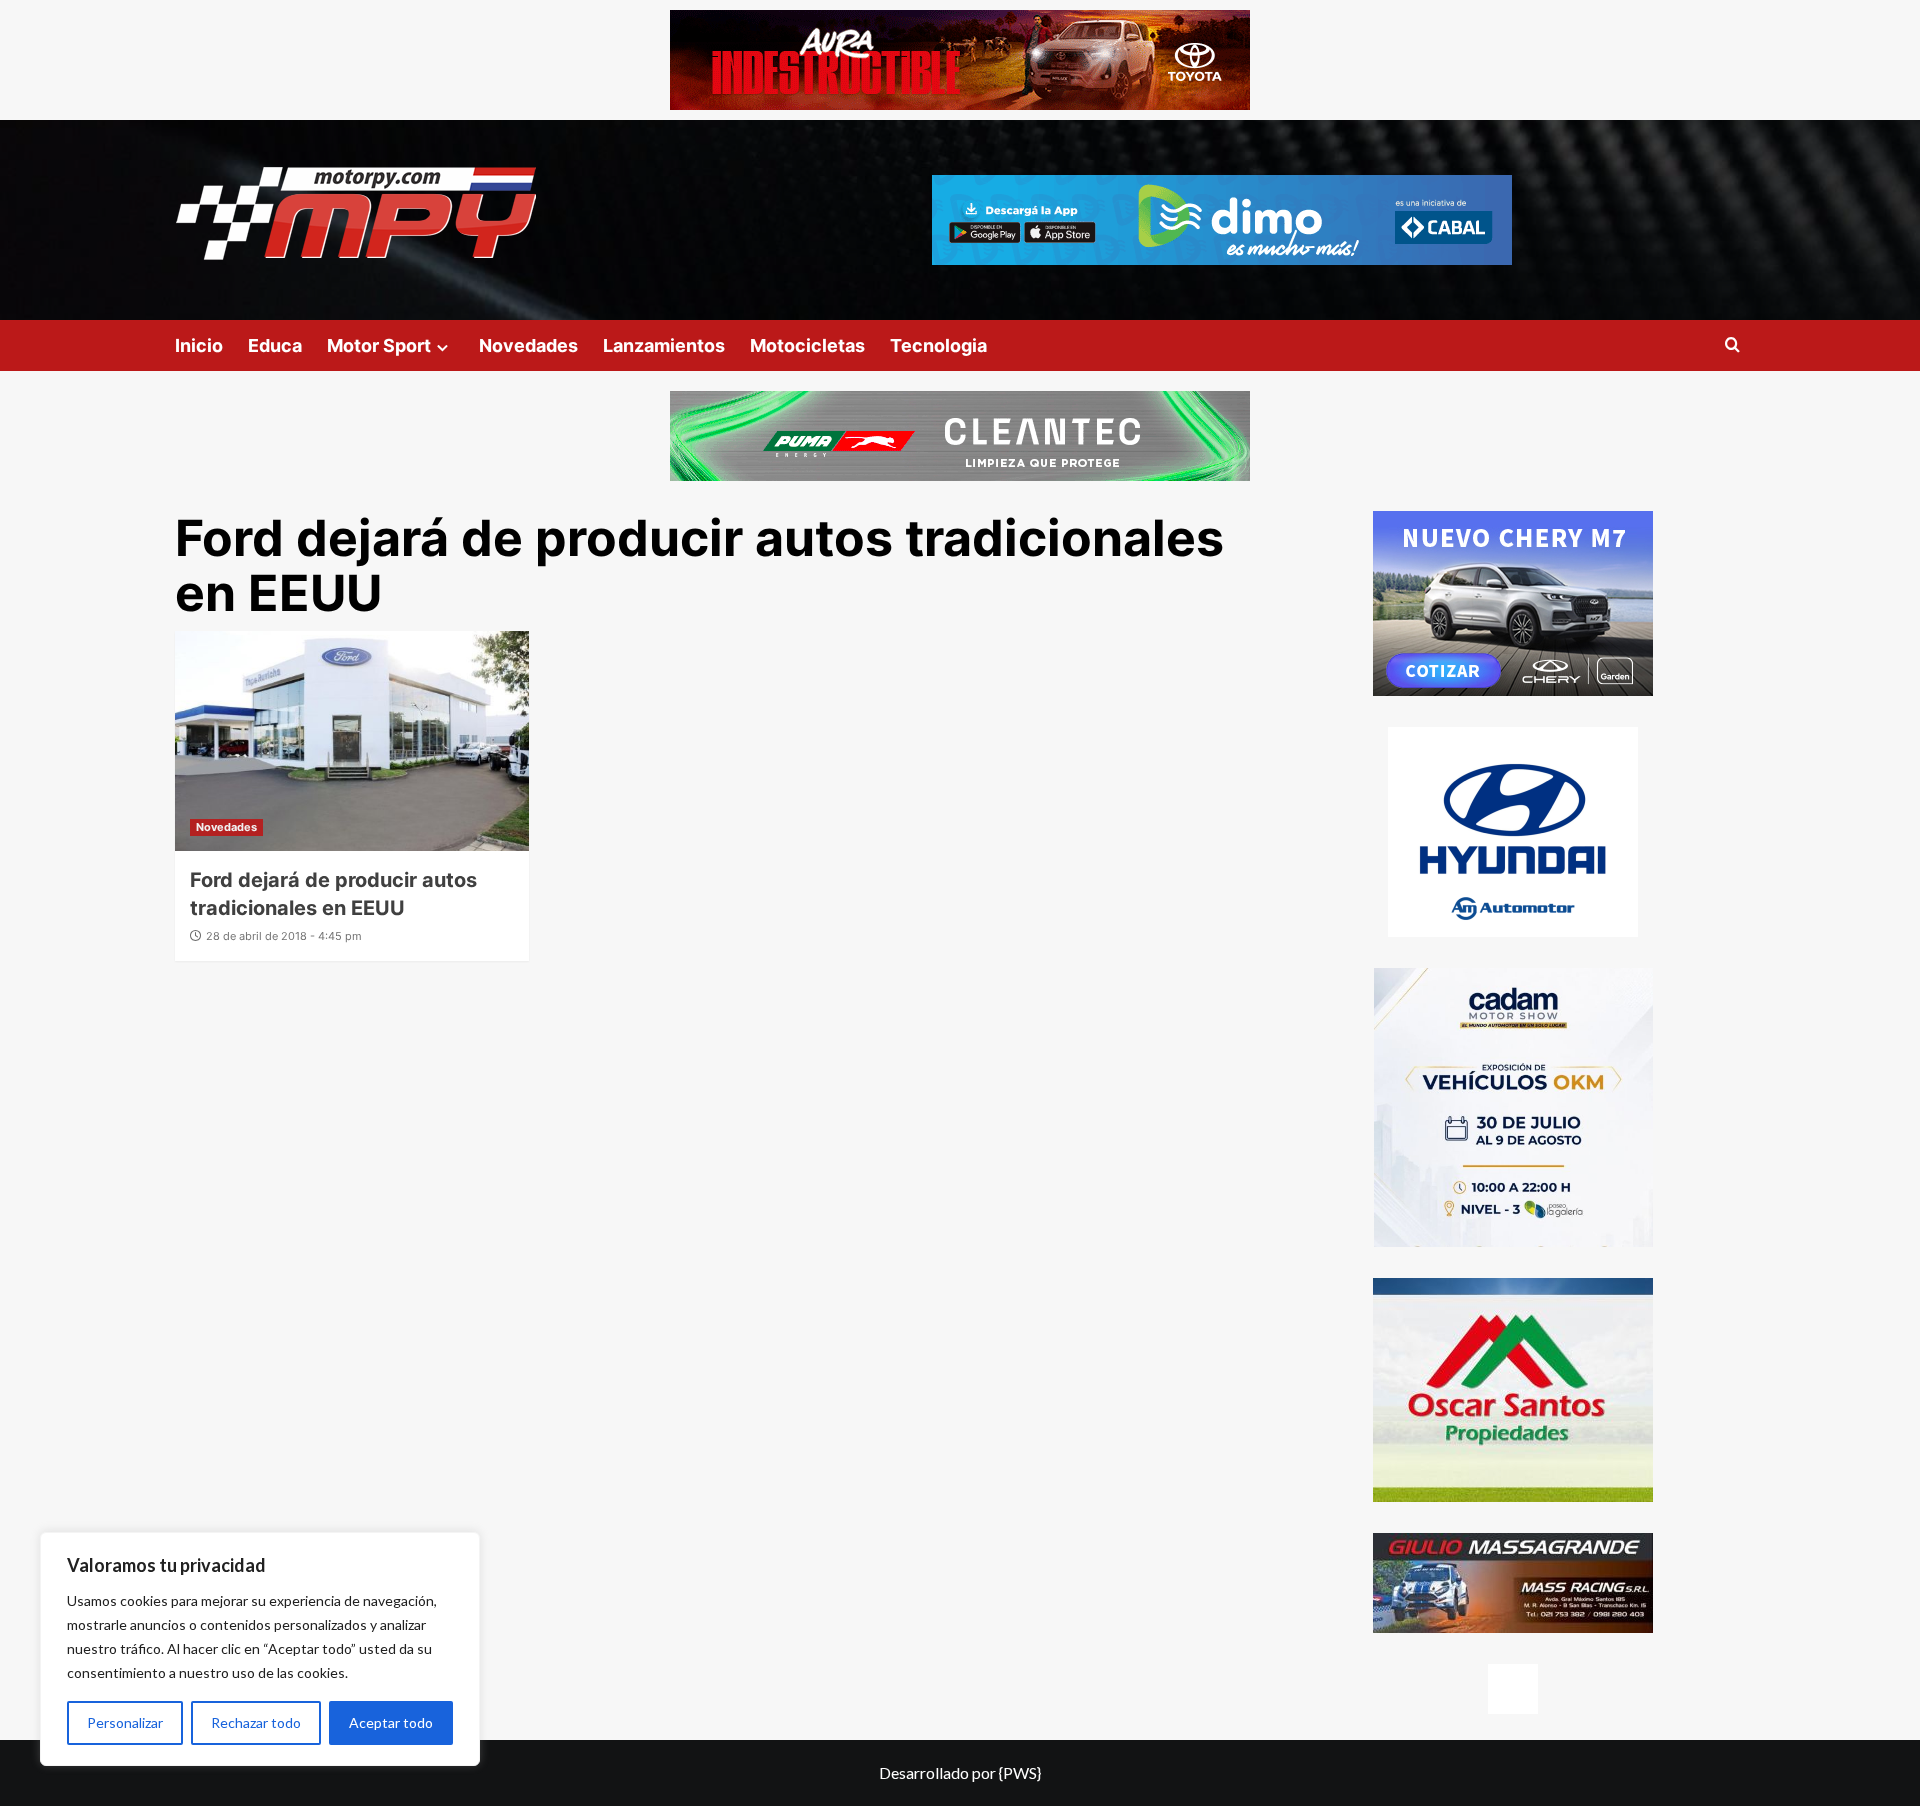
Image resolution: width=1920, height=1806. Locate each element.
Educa (275, 345)
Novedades (528, 345)
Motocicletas (807, 345)
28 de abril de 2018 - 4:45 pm (284, 936)
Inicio (199, 345)
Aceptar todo (391, 1722)
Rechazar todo (256, 1722)
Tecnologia (938, 345)
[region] (260, 1649)
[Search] (1732, 345)
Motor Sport (379, 345)
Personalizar (125, 1722)
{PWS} (1020, 1772)
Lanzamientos (664, 345)
